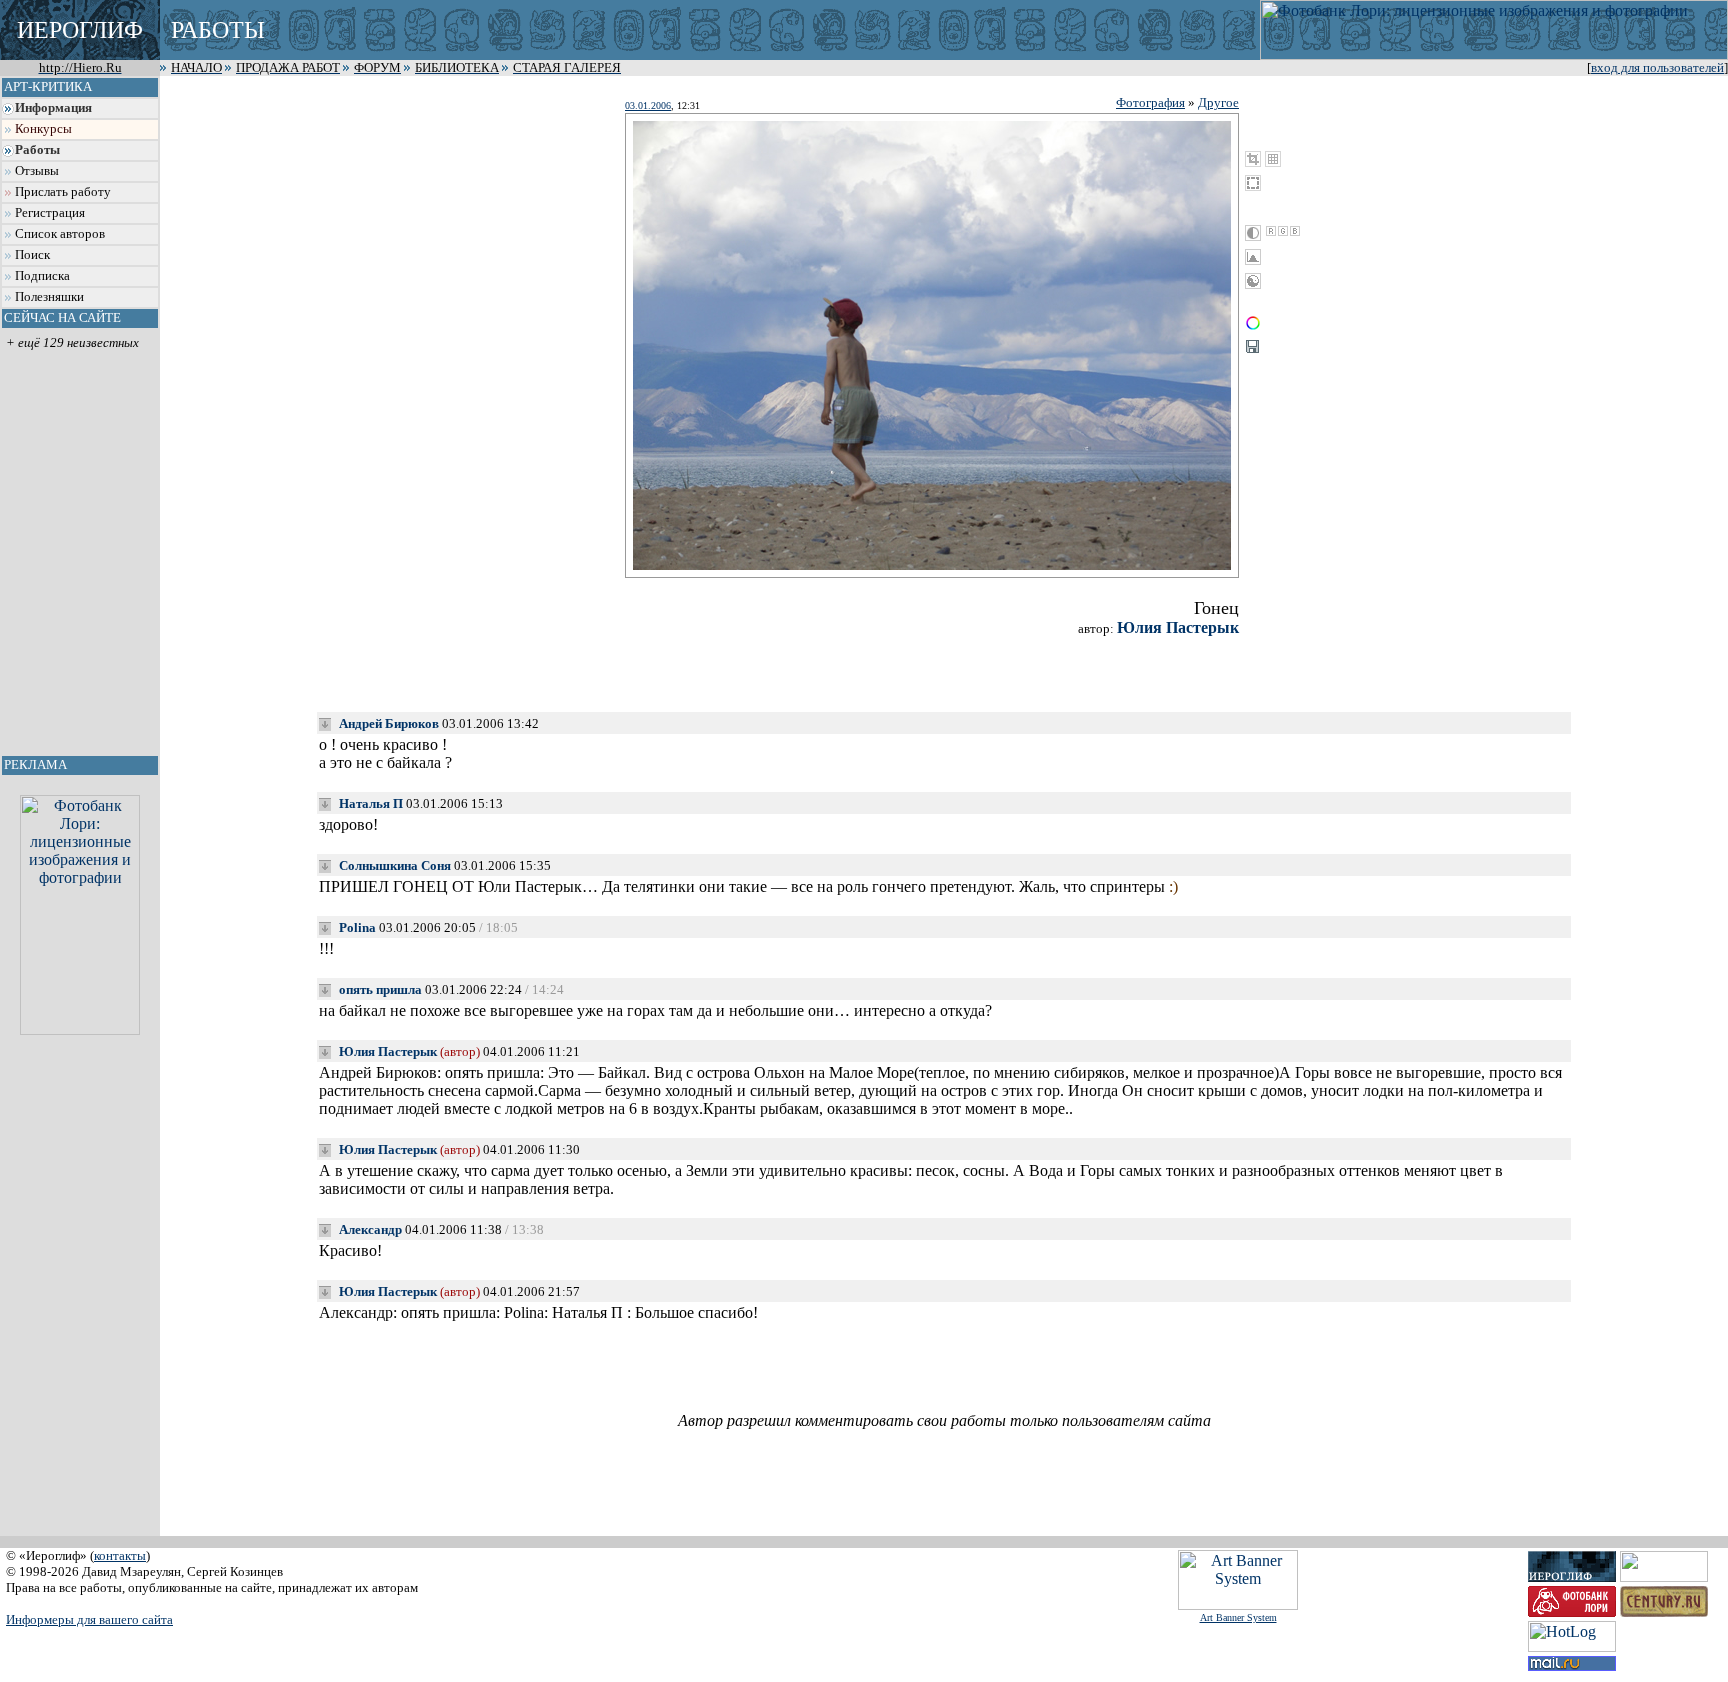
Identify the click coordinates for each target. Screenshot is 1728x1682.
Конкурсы (43, 129)
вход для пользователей (1657, 68)
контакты (120, 1555)
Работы (37, 150)
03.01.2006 (648, 105)
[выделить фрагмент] (1253, 183)
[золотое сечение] (1273, 159)
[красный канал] (1271, 231)
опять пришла (380, 989)
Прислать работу (63, 192)
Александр (370, 1229)
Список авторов (60, 234)
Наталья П (371, 803)
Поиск (32, 255)
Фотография (1150, 102)
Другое (1218, 102)
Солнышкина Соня (395, 865)
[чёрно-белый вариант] (1253, 233)
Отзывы (37, 171)
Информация (53, 108)
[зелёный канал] (1283, 231)
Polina (357, 927)
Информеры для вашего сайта (89, 1619)
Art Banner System (1238, 1617)
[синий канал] (1295, 231)
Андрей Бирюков (389, 723)
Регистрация (50, 213)
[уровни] (1253, 257)
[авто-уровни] (1253, 281)
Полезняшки (49, 297)
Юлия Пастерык (1178, 627)
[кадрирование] (1253, 159)
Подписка (42, 276)
